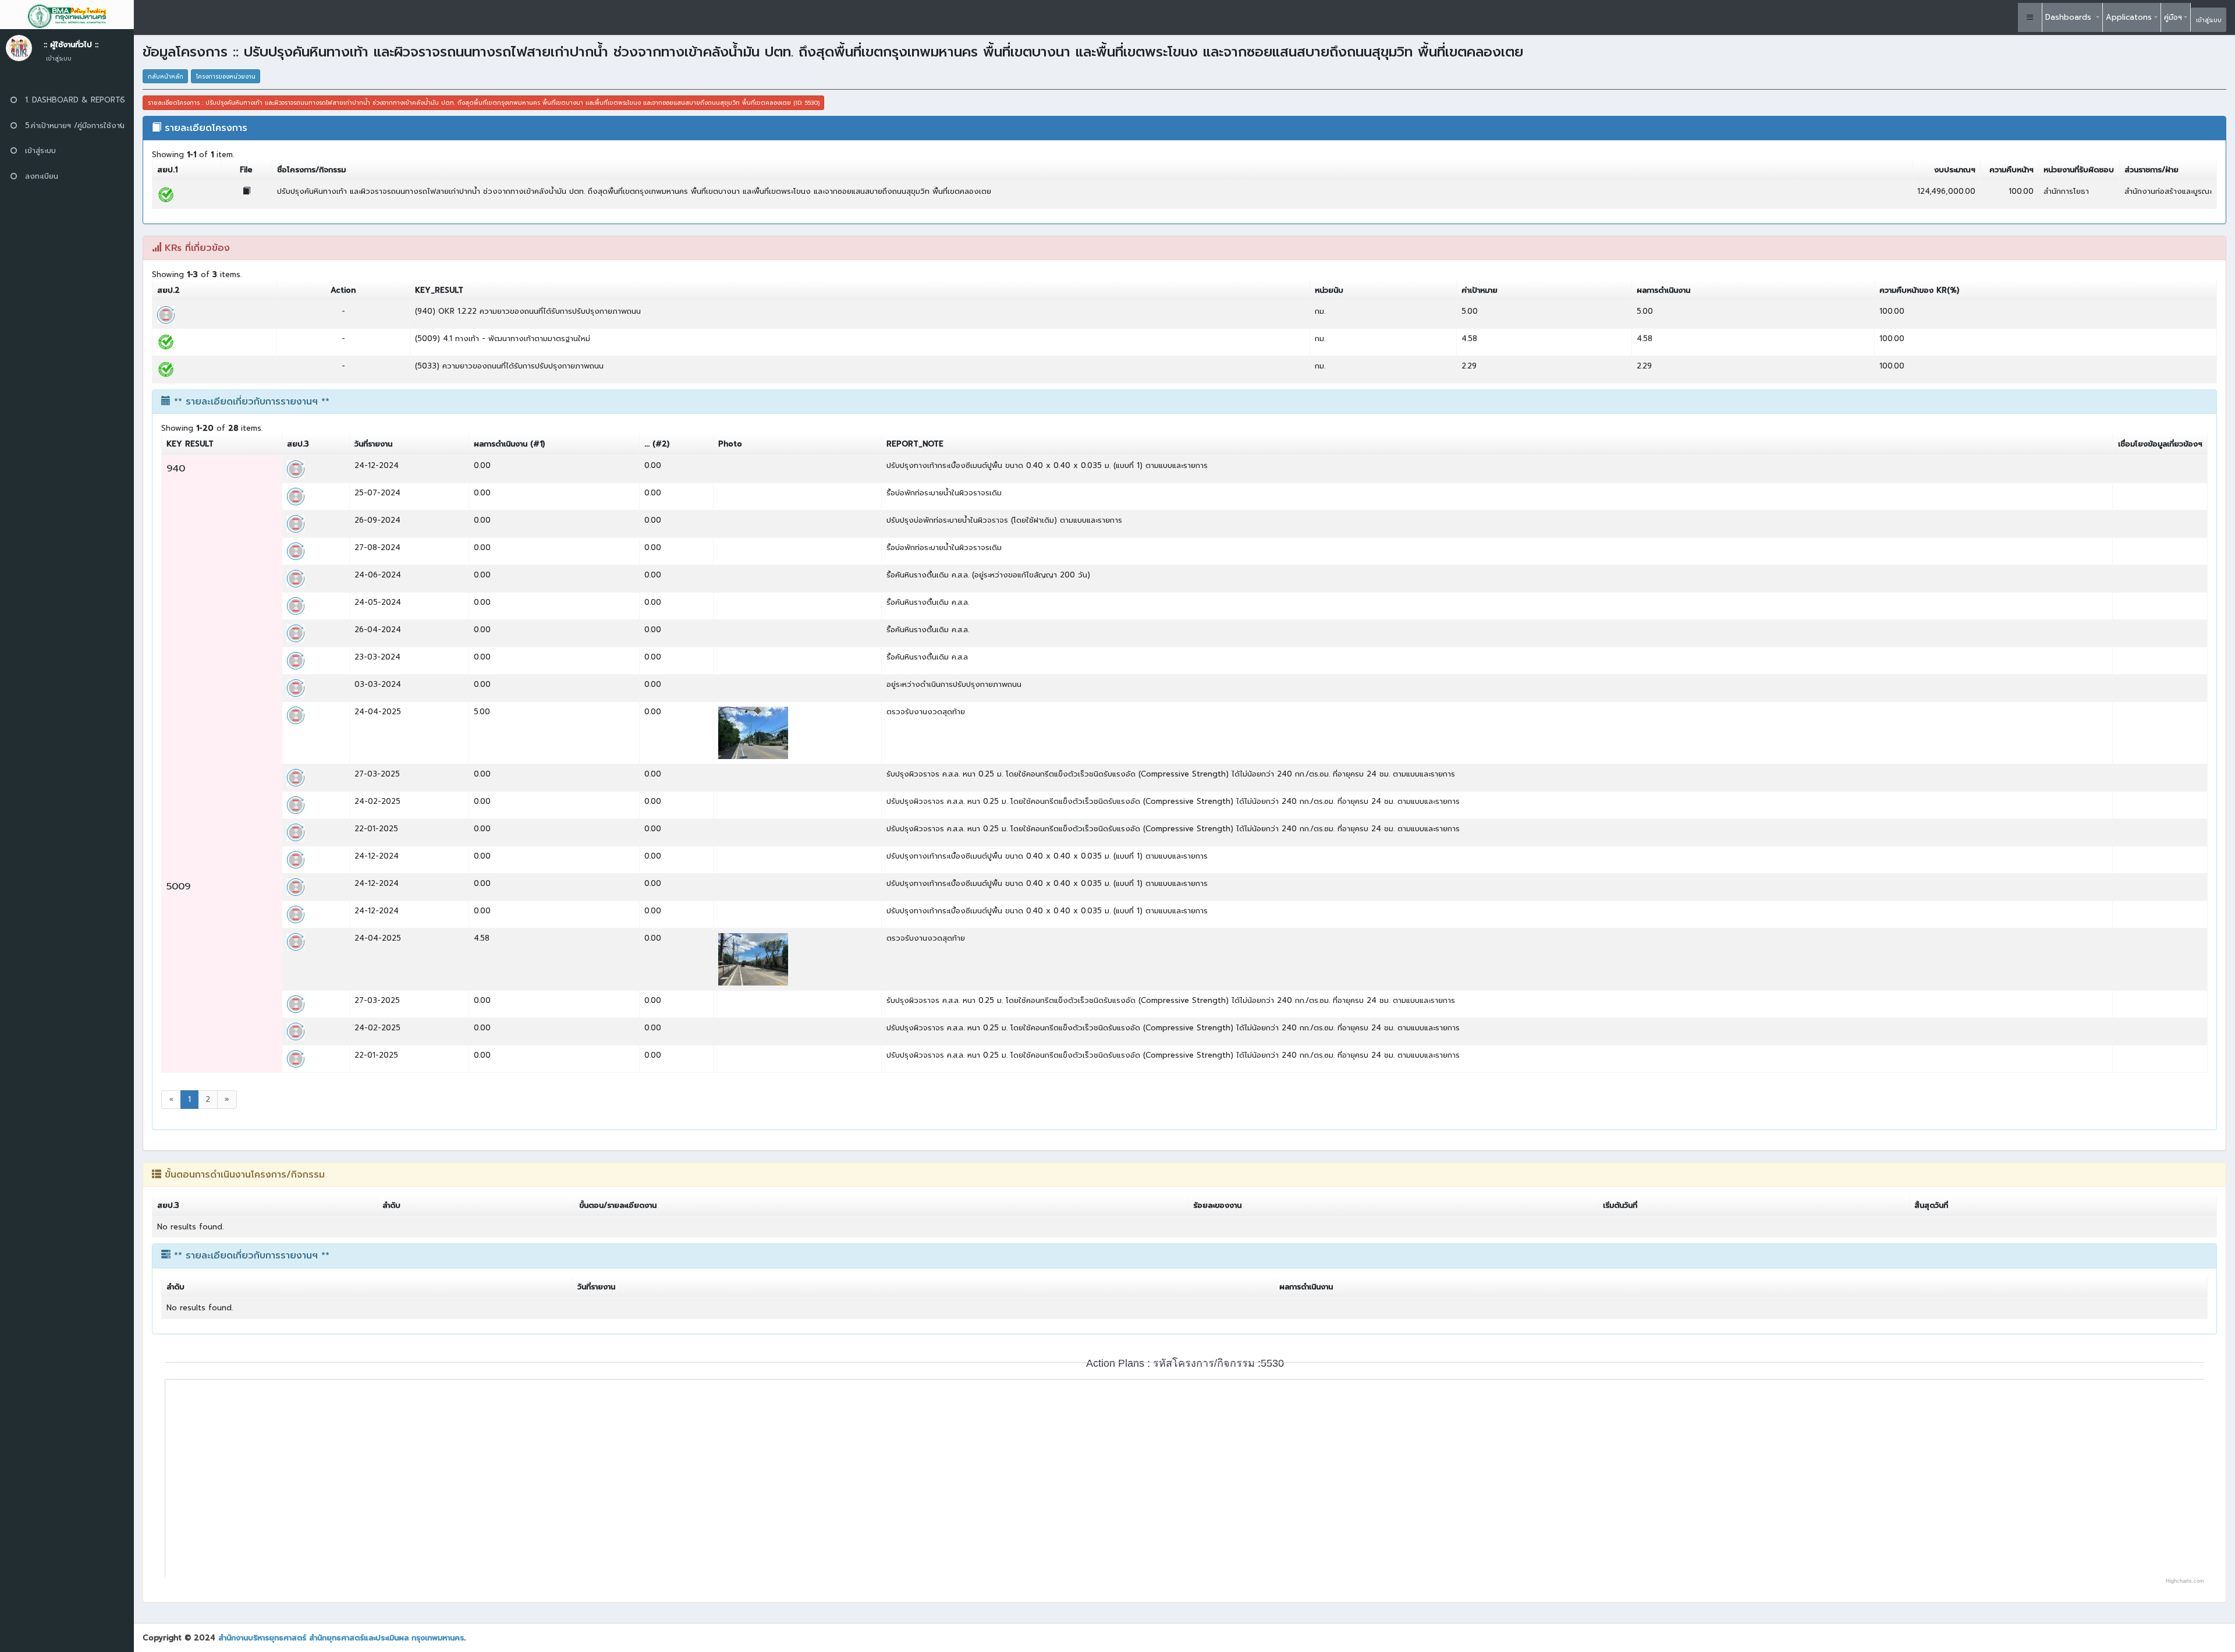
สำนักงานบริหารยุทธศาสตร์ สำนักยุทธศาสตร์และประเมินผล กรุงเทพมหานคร (341, 1638)
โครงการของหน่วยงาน (226, 77)
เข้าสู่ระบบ (2209, 20)
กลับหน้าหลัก (166, 77)
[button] (2030, 17)
